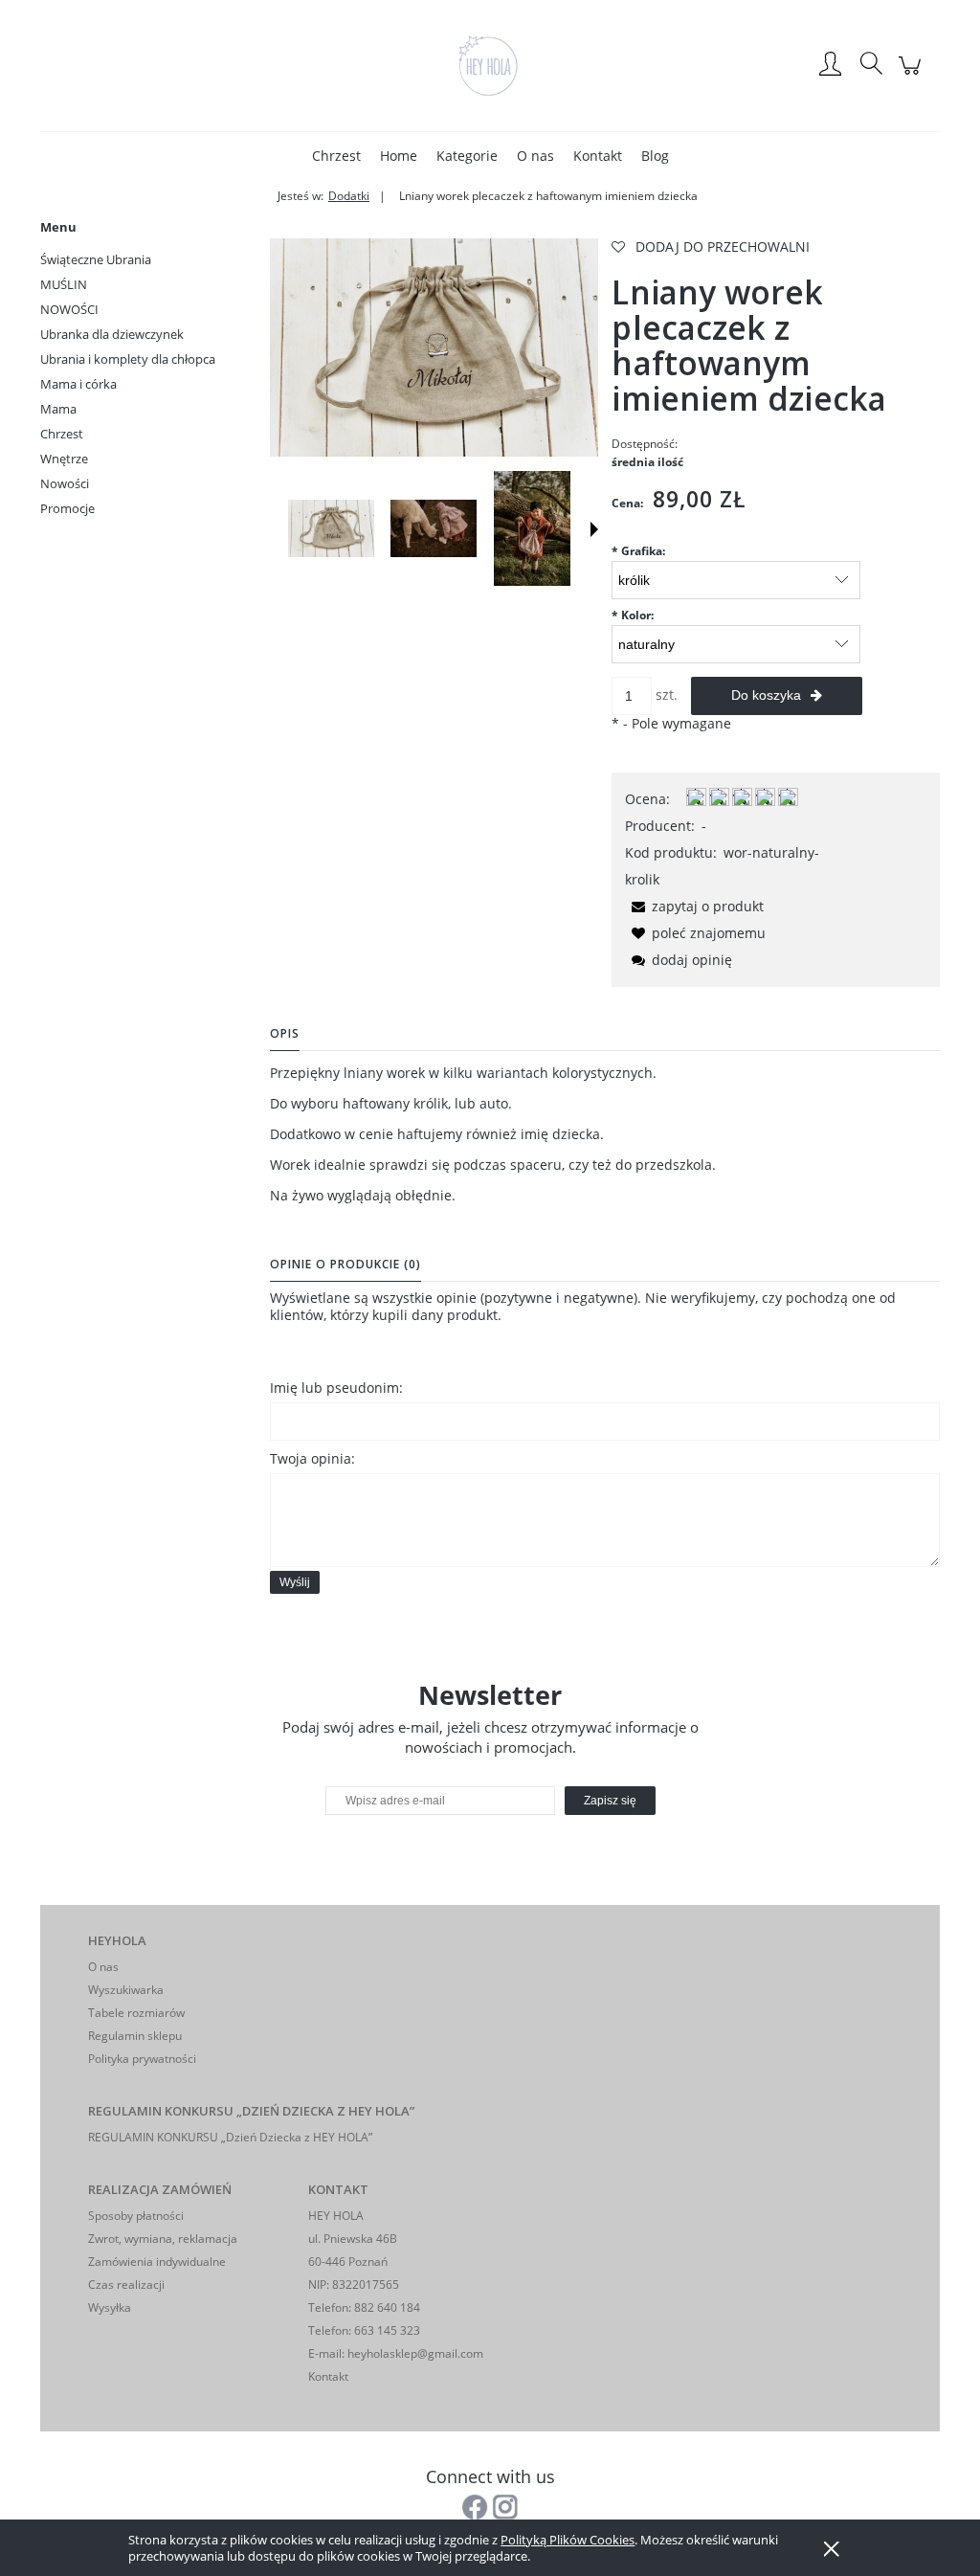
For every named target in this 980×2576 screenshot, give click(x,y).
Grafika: (638, 551)
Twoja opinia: (312, 1458)
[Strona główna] (490, 65)
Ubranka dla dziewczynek (112, 334)
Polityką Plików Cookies (568, 2540)
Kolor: (633, 615)
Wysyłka (110, 2307)
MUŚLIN (64, 284)
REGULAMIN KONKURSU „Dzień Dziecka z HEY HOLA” (230, 2137)
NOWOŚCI (69, 309)
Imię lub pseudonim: (336, 1388)
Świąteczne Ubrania (96, 259)
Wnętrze (64, 459)
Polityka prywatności (142, 2059)
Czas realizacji (126, 2285)
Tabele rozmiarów (136, 2013)
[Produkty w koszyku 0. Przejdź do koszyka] (913, 75)
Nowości (65, 483)
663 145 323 (386, 2330)
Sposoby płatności (136, 2216)
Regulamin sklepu (135, 2036)
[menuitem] (336, 156)
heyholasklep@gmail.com (415, 2353)
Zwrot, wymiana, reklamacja (163, 2239)
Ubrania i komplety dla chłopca (128, 359)
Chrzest (62, 434)
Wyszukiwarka (126, 1990)
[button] (594, 529)
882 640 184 (386, 2307)
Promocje (67, 508)
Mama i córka (78, 384)
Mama (58, 409)
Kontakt (328, 2376)
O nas (103, 1967)
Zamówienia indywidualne (157, 2262)
